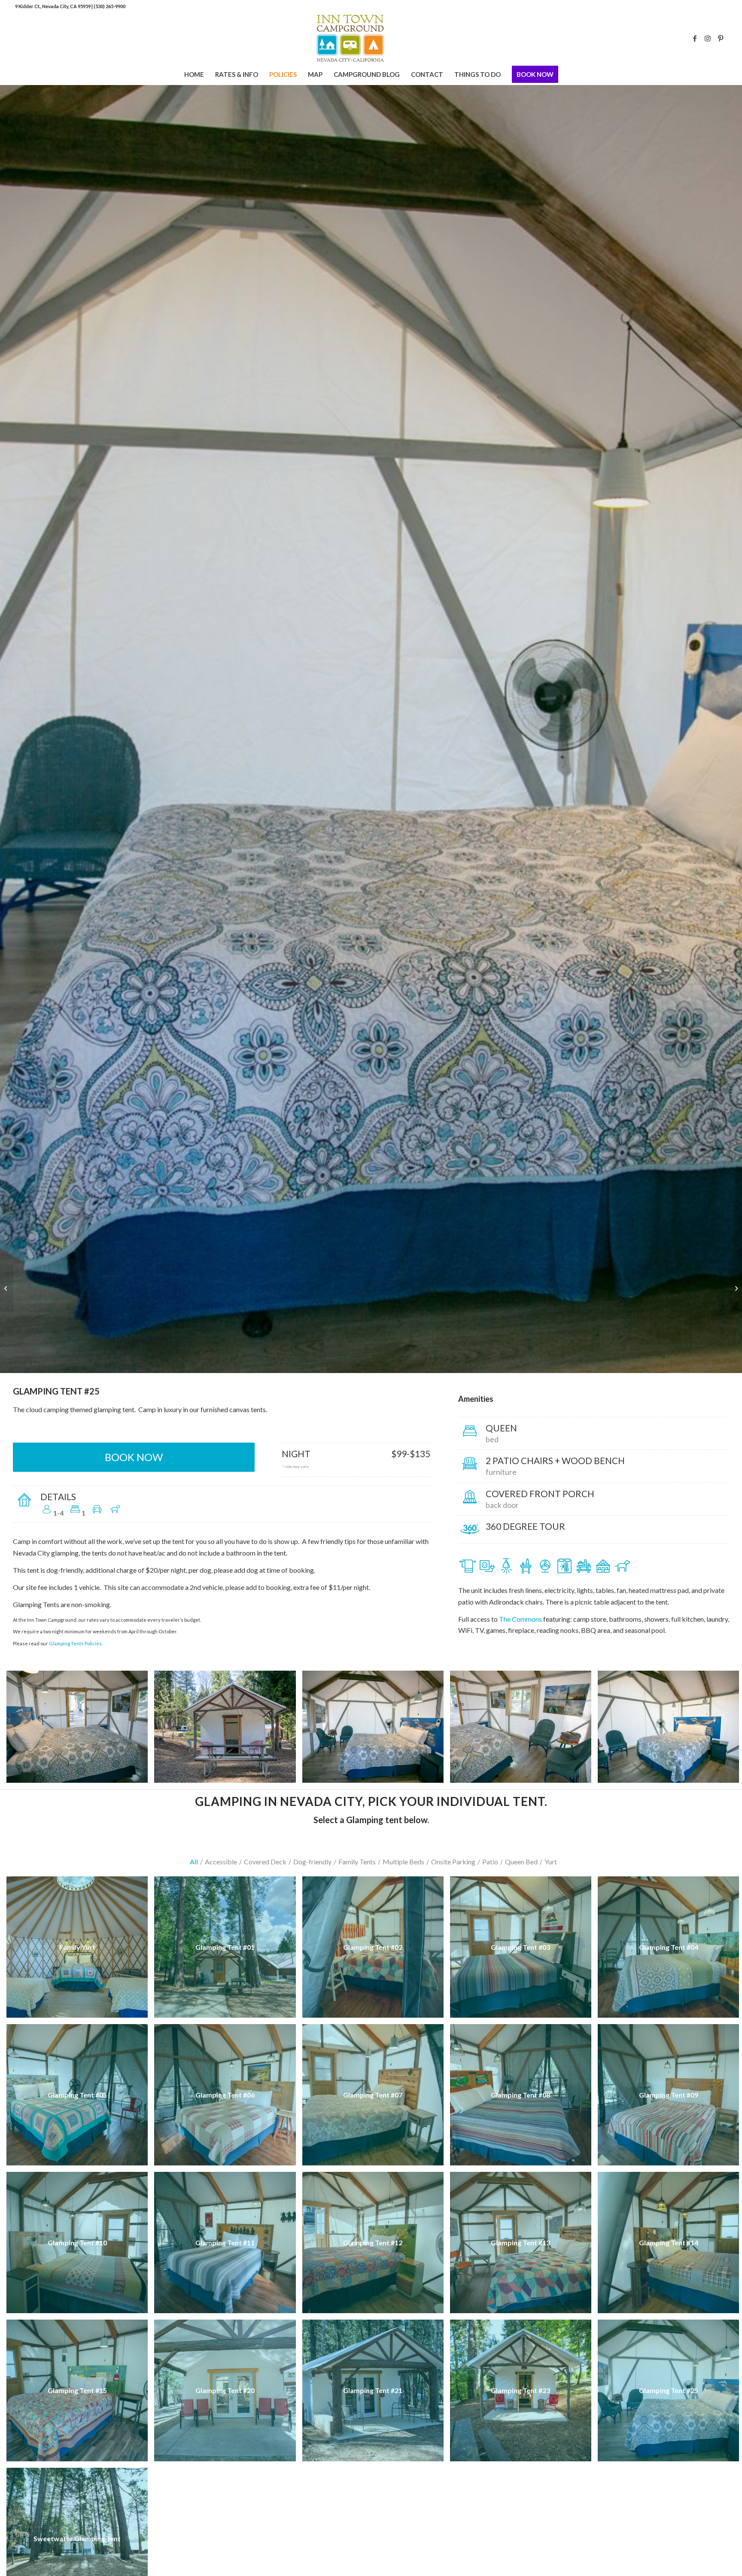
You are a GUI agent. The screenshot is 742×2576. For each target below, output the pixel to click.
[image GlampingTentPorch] (228, 1730)
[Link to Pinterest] (721, 38)
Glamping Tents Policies (75, 1643)
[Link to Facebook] (695, 38)
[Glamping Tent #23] (735, 1288)
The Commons (520, 1619)
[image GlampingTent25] (80, 1730)
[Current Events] (7, 1288)
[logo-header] (371, 38)
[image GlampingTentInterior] (524, 1730)
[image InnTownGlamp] (376, 1730)
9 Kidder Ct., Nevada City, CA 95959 (53, 6)
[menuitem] (194, 74)
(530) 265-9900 (109, 6)
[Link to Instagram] (708, 38)
